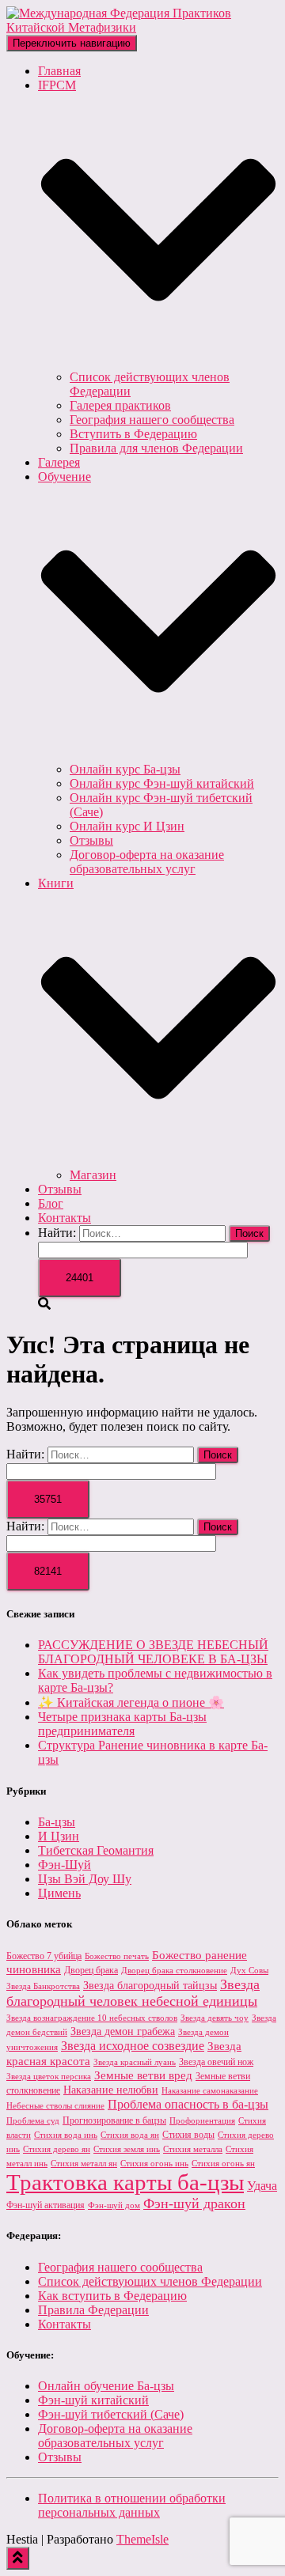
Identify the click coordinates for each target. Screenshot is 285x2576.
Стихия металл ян (84, 2164)
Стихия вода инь (66, 2135)
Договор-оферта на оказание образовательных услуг (147, 862)
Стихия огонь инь (154, 2164)
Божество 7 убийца (44, 1956)
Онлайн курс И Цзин (127, 826)
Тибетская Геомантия (96, 1850)
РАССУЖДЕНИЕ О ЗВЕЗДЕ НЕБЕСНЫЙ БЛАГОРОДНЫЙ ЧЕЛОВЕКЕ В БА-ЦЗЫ (153, 1652)
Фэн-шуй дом (114, 2205)
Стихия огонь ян (223, 2164)
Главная (59, 71)
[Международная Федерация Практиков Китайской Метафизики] (142, 27)
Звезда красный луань (135, 2062)
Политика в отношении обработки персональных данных (132, 2505)
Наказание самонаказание (210, 2091)
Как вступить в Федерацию (112, 2296)
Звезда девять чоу (215, 2018)
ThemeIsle (142, 2539)
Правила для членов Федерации (156, 448)
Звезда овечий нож (216, 2062)
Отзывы (91, 840)
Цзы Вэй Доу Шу (85, 1879)
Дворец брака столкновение (174, 1971)
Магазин (93, 1175)
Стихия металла (193, 2149)
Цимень (59, 1893)
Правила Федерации (93, 2310)
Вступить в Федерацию (133, 434)
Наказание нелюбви (111, 2090)
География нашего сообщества (152, 420)
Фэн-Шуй (65, 1865)
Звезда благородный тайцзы (150, 1986)
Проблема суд (33, 2121)
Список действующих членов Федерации (150, 2281)
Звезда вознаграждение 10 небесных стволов (92, 2018)
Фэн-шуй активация (46, 2205)
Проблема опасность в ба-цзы (188, 2104)
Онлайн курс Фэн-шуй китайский (162, 783)
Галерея (59, 462)
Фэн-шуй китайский (93, 2400)
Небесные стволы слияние (55, 2106)
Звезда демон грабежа (123, 2031)
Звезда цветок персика (49, 2077)
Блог (51, 1203)
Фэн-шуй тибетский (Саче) (111, 2414)
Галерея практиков (120, 405)
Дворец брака (91, 1970)
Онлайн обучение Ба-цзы (106, 2386)
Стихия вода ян (130, 2135)
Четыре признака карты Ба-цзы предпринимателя (122, 1724)
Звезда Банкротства (43, 1986)
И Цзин (59, 1836)
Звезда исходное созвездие (133, 2046)
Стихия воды (188, 2135)
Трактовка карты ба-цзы (125, 2182)
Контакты (65, 1218)
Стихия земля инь (127, 2149)
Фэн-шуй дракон (194, 2203)
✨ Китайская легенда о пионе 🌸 (131, 1702)
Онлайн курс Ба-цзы (125, 769)
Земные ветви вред (143, 2075)
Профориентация (202, 2121)
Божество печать (117, 1956)
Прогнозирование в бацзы (114, 2120)
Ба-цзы (57, 1822)
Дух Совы (249, 1971)
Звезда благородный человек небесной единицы (133, 1993)
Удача (262, 2186)
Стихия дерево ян (57, 2149)
